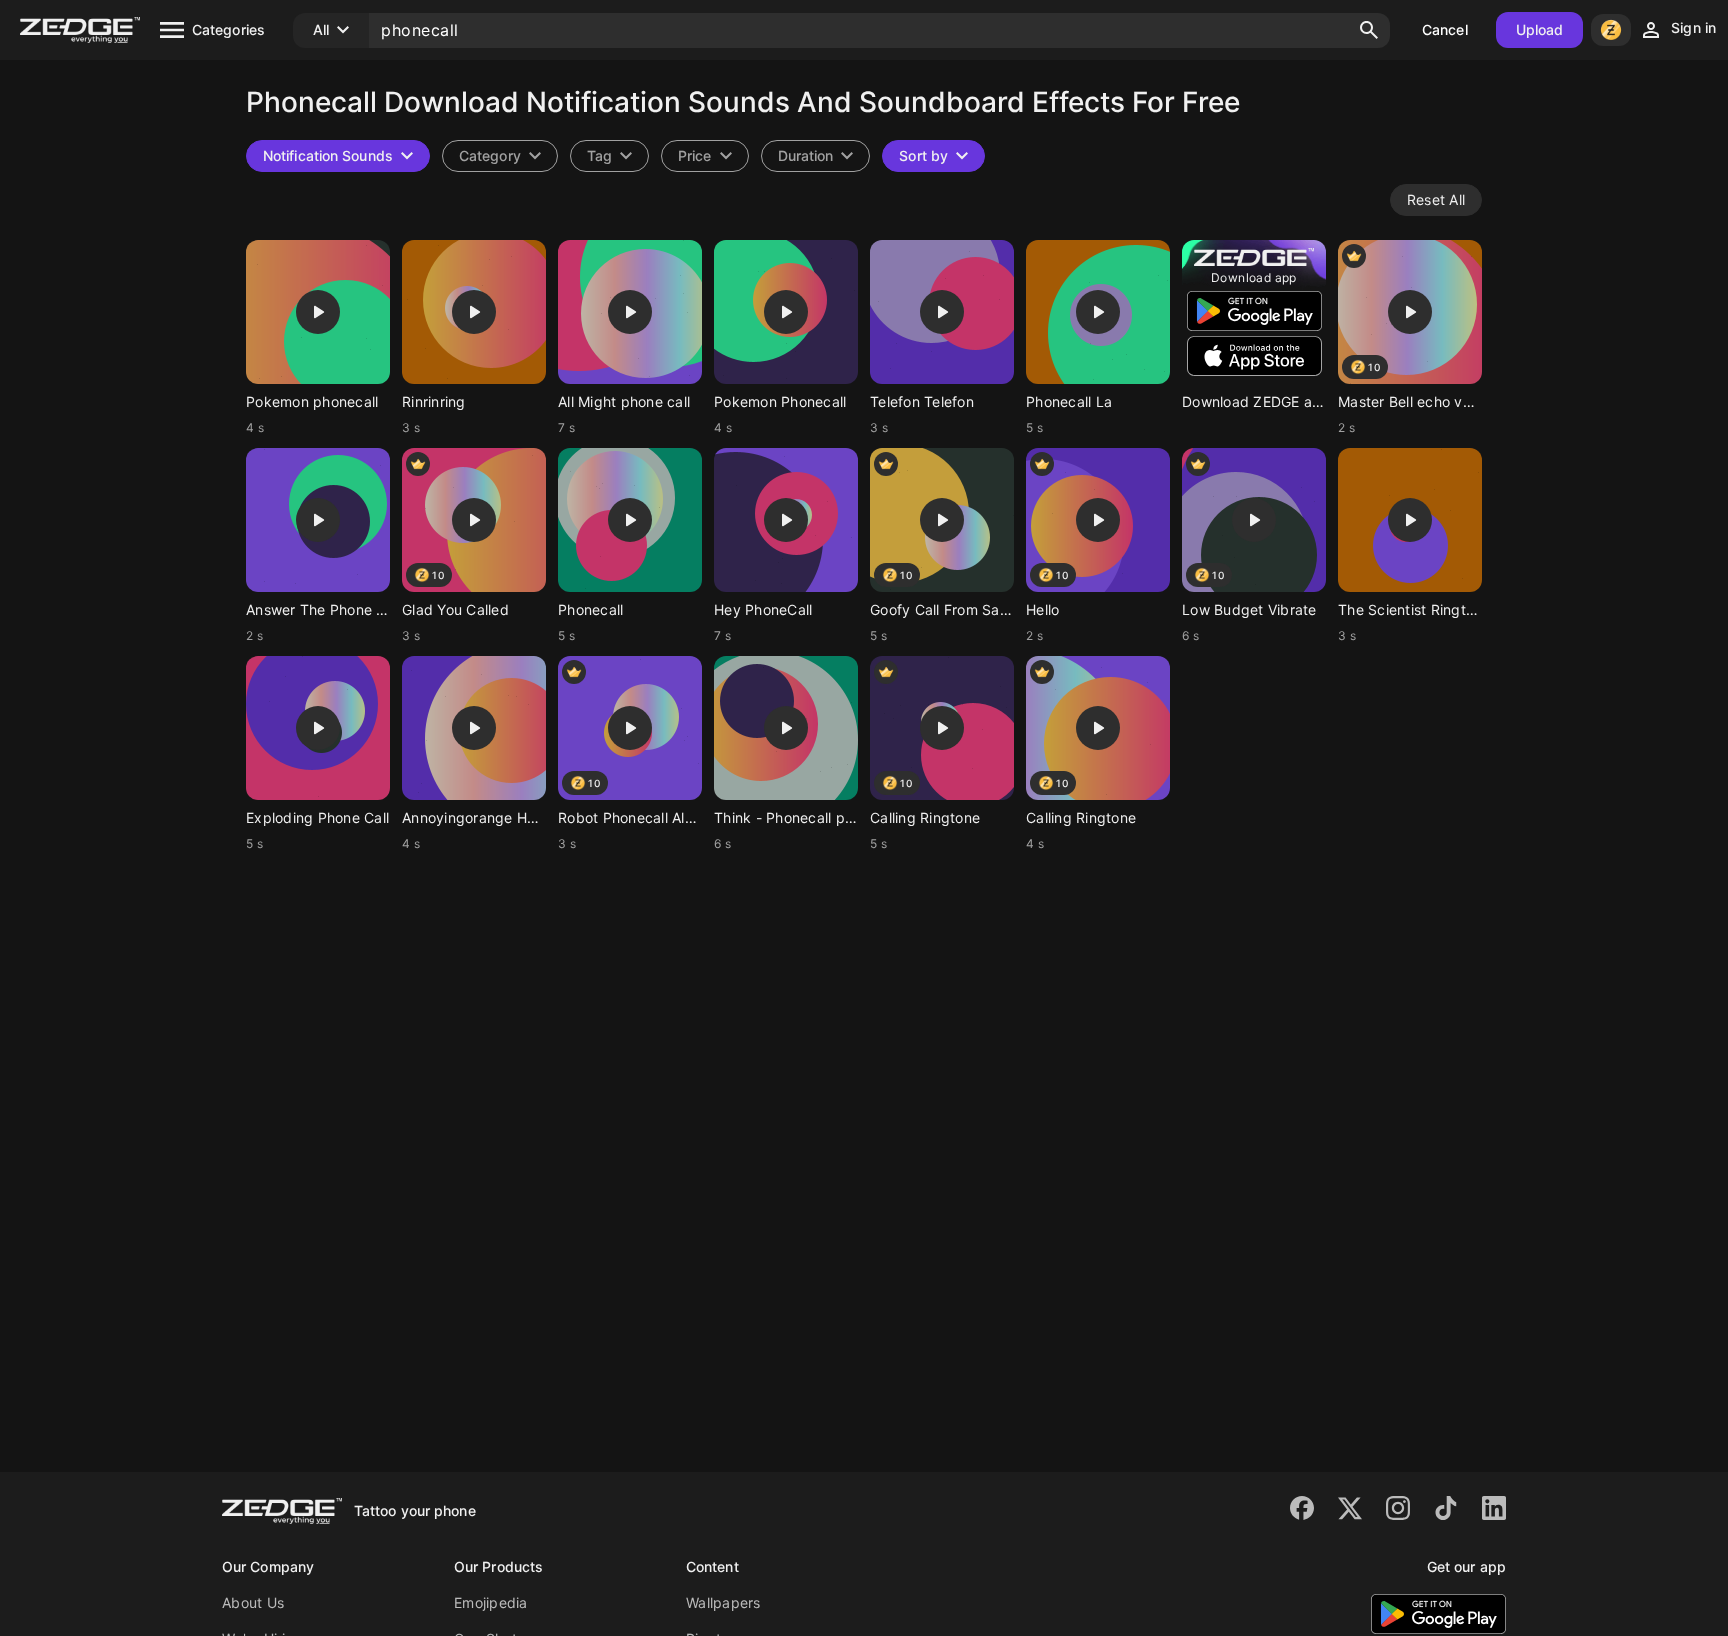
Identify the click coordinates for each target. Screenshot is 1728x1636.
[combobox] (609, 156)
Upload (1540, 29)
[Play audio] (318, 312)
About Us (253, 1602)
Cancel (1445, 29)
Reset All (1436, 199)
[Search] (1369, 30)
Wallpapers (723, 1602)
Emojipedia (491, 1602)
